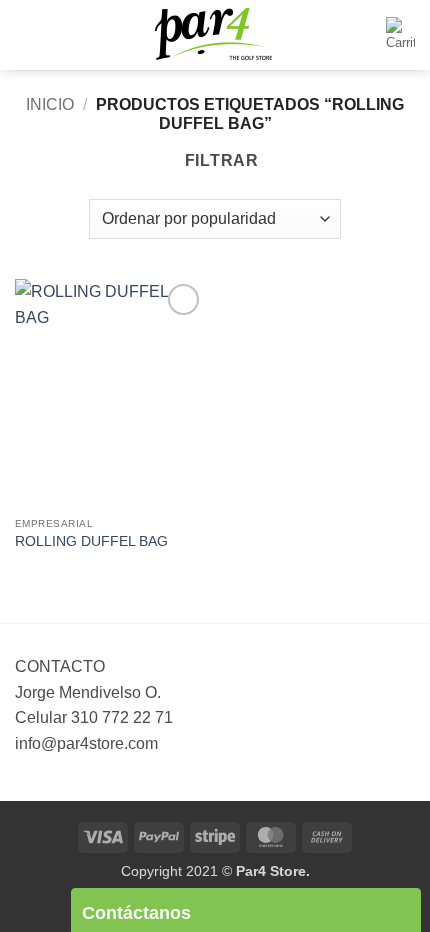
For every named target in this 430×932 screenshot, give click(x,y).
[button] (27, 34)
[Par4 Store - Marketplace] (215, 35)
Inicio (50, 104)
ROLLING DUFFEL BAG (91, 541)
